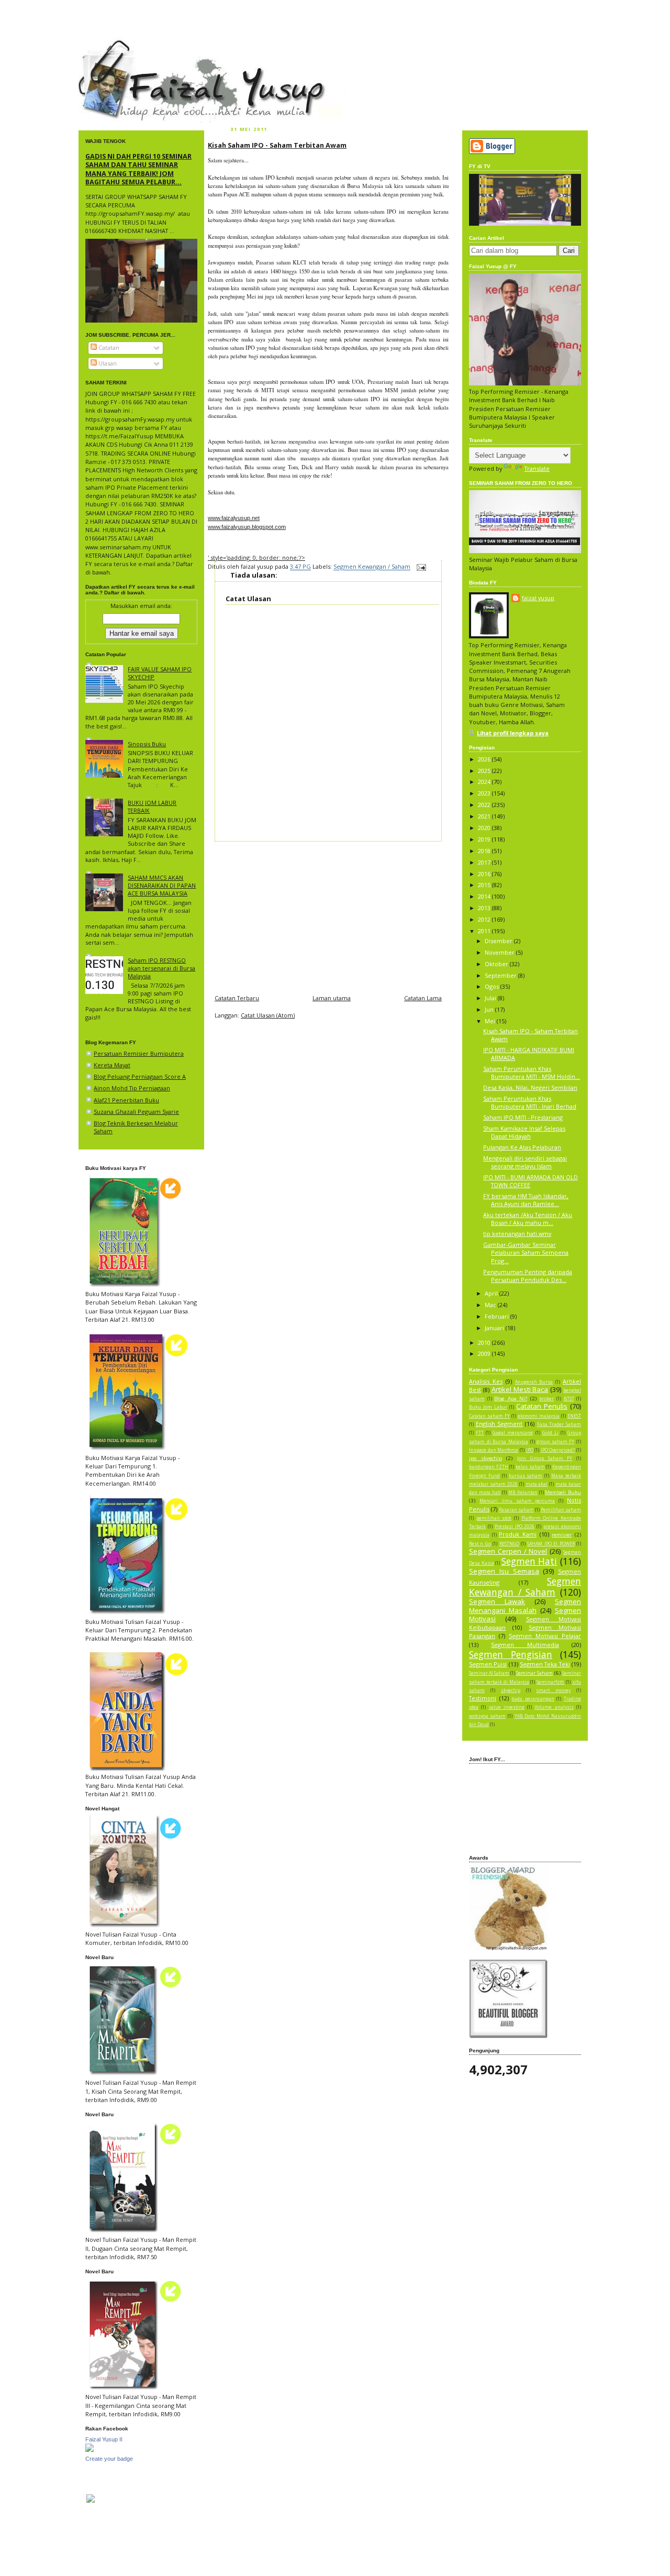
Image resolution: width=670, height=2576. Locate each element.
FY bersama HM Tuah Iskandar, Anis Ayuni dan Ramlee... (526, 1200)
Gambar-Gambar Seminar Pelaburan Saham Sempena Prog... (526, 1252)
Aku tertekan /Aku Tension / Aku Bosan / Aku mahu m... (528, 1219)
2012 (485, 919)
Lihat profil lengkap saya (513, 733)
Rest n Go (480, 1544)
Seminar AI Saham (489, 1673)
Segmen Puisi (488, 1664)
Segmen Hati (529, 1561)
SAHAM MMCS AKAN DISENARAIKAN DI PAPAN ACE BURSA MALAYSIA (162, 885)
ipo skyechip (485, 1458)
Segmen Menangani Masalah (525, 1606)
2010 (485, 1342)
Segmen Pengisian (511, 1654)
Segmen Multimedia (525, 1645)
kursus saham (526, 1476)
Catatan (108, 347)
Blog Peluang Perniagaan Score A (140, 1076)
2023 (485, 793)
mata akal (537, 1484)
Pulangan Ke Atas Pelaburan (522, 1147)
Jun (490, 1009)
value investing (507, 1707)
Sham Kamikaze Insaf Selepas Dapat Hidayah (524, 1132)
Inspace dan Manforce (494, 1450)
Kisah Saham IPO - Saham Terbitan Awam (277, 145)
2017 (485, 862)
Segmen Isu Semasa (504, 1571)
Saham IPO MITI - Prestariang (523, 1117)
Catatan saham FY (489, 1416)
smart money (553, 1690)
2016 (485, 874)
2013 (485, 908)
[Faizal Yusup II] (90, 2450)
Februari (498, 1316)
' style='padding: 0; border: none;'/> (256, 557)
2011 (485, 931)
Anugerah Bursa (534, 1382)
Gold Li (550, 1433)
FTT (480, 1433)
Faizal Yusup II (104, 2439)
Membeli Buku (563, 1492)
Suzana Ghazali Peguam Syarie (136, 1112)
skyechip (511, 1690)
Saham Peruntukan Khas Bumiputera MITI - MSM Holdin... (532, 1073)
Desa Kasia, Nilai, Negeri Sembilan (530, 1087)
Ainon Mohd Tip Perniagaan (132, 1088)
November (500, 952)
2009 (485, 1353)
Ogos (493, 986)
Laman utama (332, 998)
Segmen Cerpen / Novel (508, 1551)
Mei (491, 1021)
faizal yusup (103, 45)
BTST (569, 1399)
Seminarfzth (550, 1682)
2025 (485, 771)
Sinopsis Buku (147, 744)
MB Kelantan (523, 1492)
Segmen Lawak (497, 1601)
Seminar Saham (534, 1673)
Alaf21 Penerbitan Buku (126, 1100)
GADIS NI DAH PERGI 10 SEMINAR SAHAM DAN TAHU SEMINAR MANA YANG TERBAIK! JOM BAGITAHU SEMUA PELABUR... (138, 169)
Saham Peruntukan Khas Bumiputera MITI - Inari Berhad (530, 1102)
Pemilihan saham (561, 1510)
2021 (485, 816)
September (501, 975)
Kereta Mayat (112, 1065)
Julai (491, 998)
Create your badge (109, 2459)
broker (546, 1399)
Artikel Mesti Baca (520, 1389)
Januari (495, 1328)
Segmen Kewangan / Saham (372, 567)
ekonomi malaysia (539, 1416)
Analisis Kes (486, 1381)
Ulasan (107, 363)
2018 (485, 851)
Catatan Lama (423, 998)
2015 (485, 885)
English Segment (499, 1424)
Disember (499, 941)
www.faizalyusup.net (234, 518)
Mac (491, 1305)
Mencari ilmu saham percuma (517, 1501)
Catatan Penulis (542, 1406)
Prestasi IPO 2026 (515, 1527)
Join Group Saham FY (545, 1458)
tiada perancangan (533, 1699)
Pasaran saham (516, 1510)
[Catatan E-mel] (420, 567)
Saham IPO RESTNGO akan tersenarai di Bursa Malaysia (161, 968)
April (492, 1293)
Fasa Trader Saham (559, 1424)
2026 (485, 759)
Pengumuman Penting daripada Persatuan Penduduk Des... (528, 1276)
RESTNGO (509, 1544)
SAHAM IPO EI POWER (551, 1544)
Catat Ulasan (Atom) (268, 1015)
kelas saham (530, 1467)
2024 (485, 782)
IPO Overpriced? (558, 1450)
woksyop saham (487, 1716)
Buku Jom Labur (488, 1407)
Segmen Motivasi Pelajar (545, 1636)
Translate (537, 468)
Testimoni (483, 1698)
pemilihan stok (494, 1518)
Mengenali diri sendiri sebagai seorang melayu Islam (525, 1162)
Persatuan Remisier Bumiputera (139, 1053)
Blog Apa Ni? (511, 1398)
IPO (530, 1450)
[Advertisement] (328, 915)
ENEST (574, 1416)
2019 (485, 839)
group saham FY (555, 1442)
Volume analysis (554, 1707)
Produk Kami (518, 1534)
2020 (485, 828)
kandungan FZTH (489, 1467)
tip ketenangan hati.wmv (517, 1234)
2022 (485, 805)
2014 (485, 896)
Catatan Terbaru (237, 998)
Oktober (497, 964)
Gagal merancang (513, 1433)
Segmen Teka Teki (545, 1664)
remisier (562, 1535)
